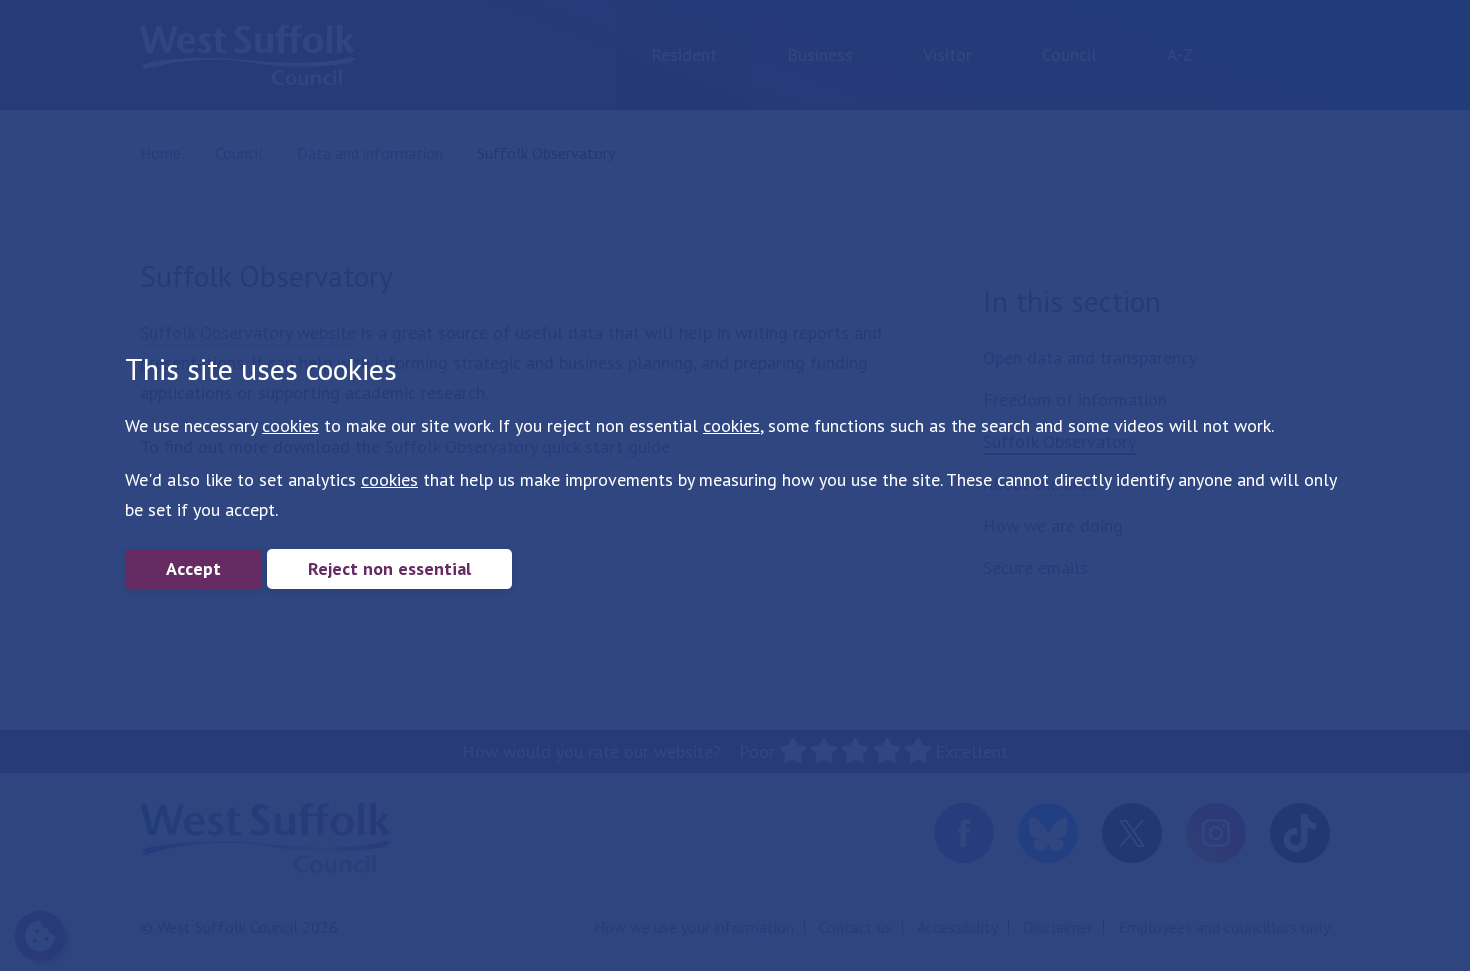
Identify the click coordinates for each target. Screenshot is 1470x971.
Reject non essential (389, 568)
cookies (290, 425)
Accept (193, 568)
